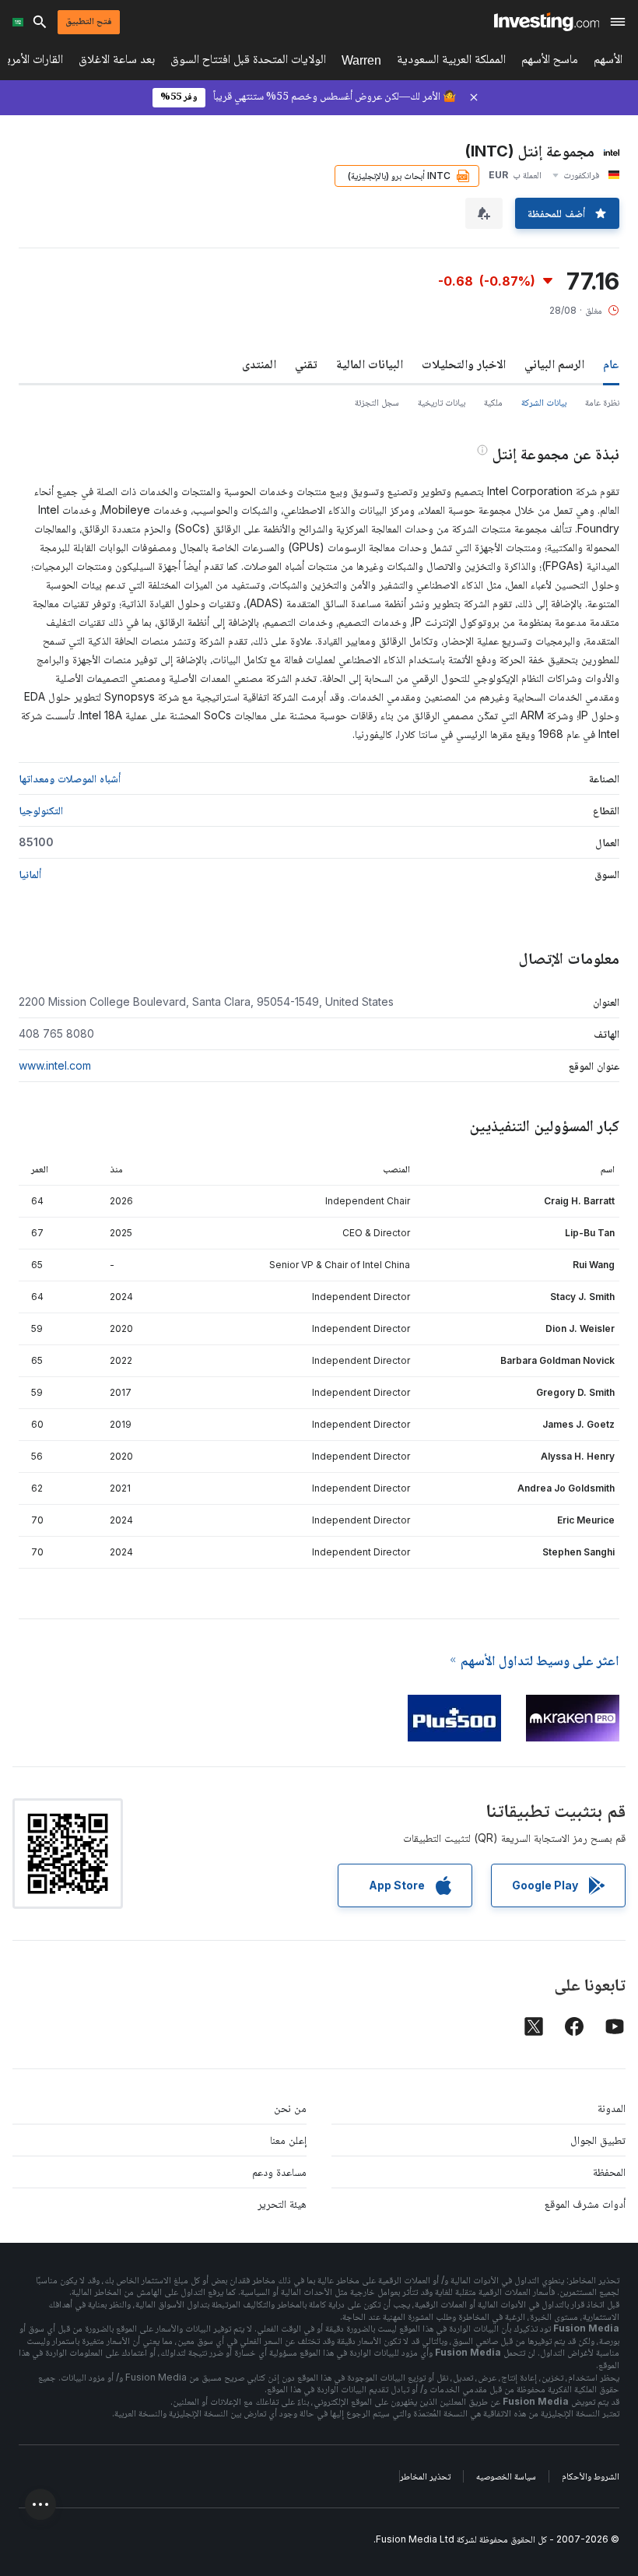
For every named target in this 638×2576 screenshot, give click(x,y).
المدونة (612, 2108)
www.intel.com (55, 1065)
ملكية (493, 402)
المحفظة (609, 2172)
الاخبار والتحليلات (464, 364)
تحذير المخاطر (425, 2476)
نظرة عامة (602, 402)
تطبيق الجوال (598, 2140)
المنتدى (259, 364)
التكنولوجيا (41, 810)
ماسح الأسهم (550, 62)
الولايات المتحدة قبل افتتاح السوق (248, 62)
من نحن (290, 2108)
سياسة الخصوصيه (506, 2476)
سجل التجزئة (377, 402)
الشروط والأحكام (591, 2476)
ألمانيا (30, 874)
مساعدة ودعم (279, 2172)
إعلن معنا (288, 2140)
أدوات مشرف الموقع (585, 2203)
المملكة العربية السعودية (451, 62)
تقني (306, 364)
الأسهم (608, 62)
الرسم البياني (554, 364)
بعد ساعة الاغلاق (117, 62)
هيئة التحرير (282, 2203)
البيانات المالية (370, 364)
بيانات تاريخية (442, 402)
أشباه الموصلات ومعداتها (70, 778)
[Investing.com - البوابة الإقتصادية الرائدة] (547, 22)
